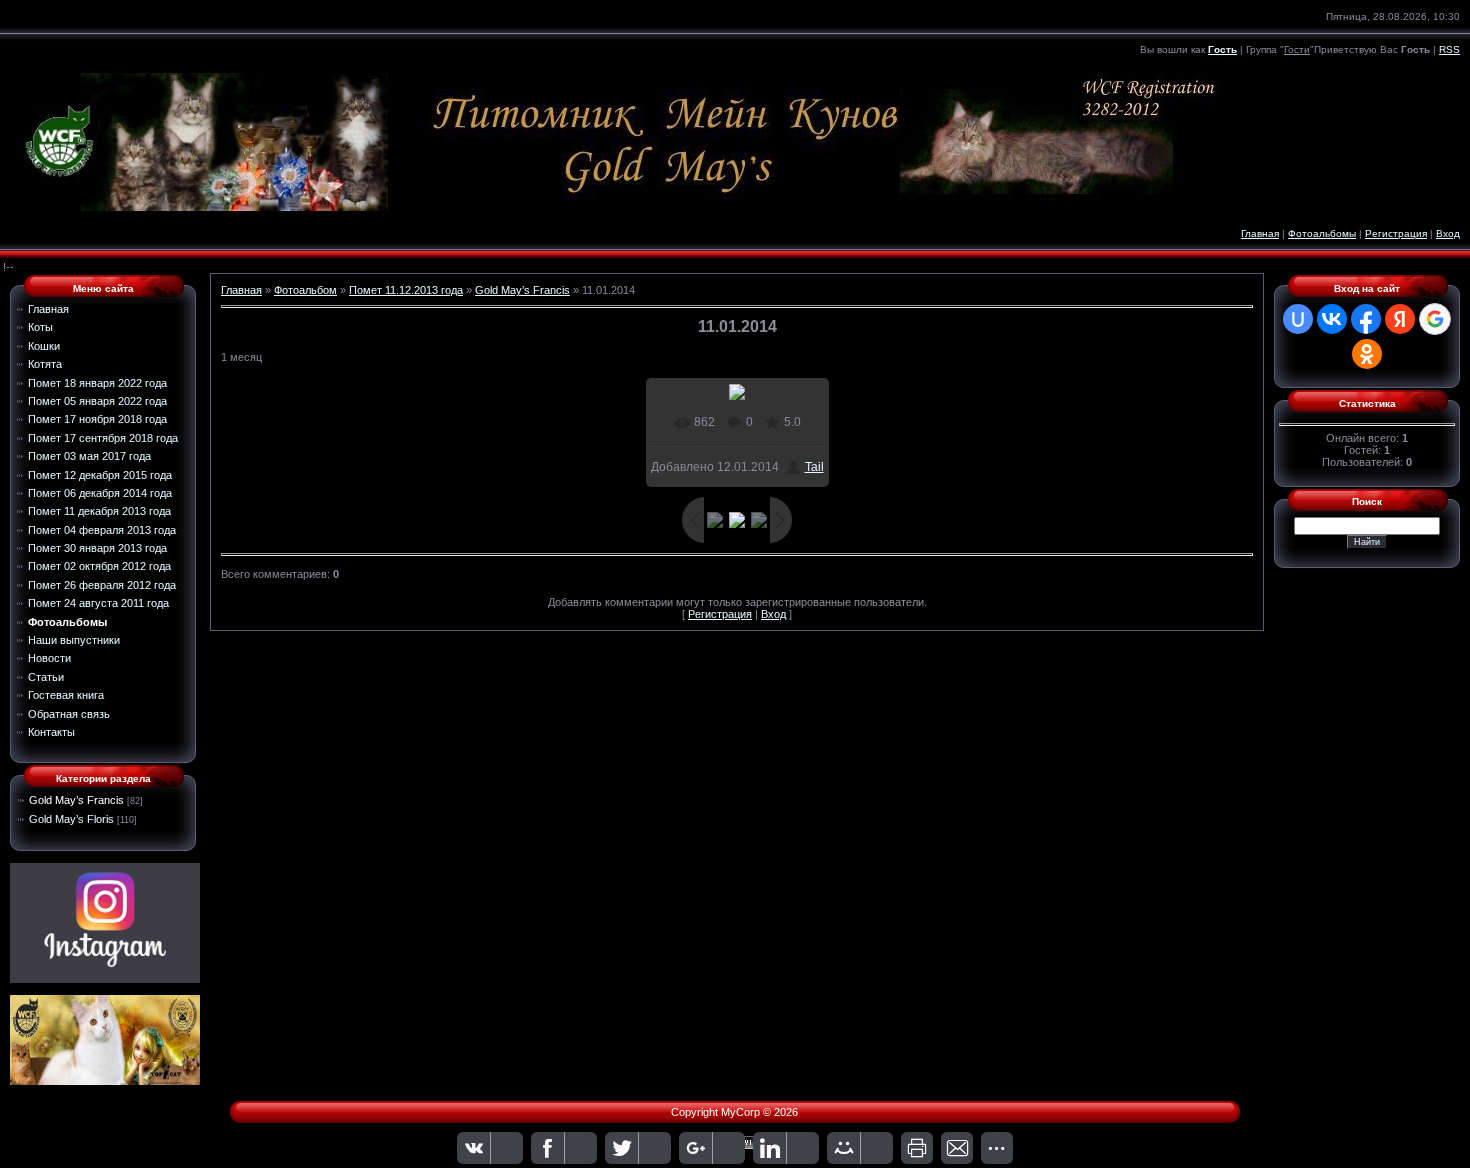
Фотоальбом (305, 290)
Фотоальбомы (1322, 233)
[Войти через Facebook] (1366, 319)
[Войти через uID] (1298, 319)
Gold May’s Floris (71, 819)
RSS (1449, 49)
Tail (814, 467)
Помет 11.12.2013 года (406, 290)
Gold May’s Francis (76, 800)
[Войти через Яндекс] (1400, 319)
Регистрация (1396, 233)
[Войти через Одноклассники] (1367, 354)
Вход (1448, 233)
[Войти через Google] (1435, 319)
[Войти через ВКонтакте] (1332, 319)
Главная (1260, 233)
